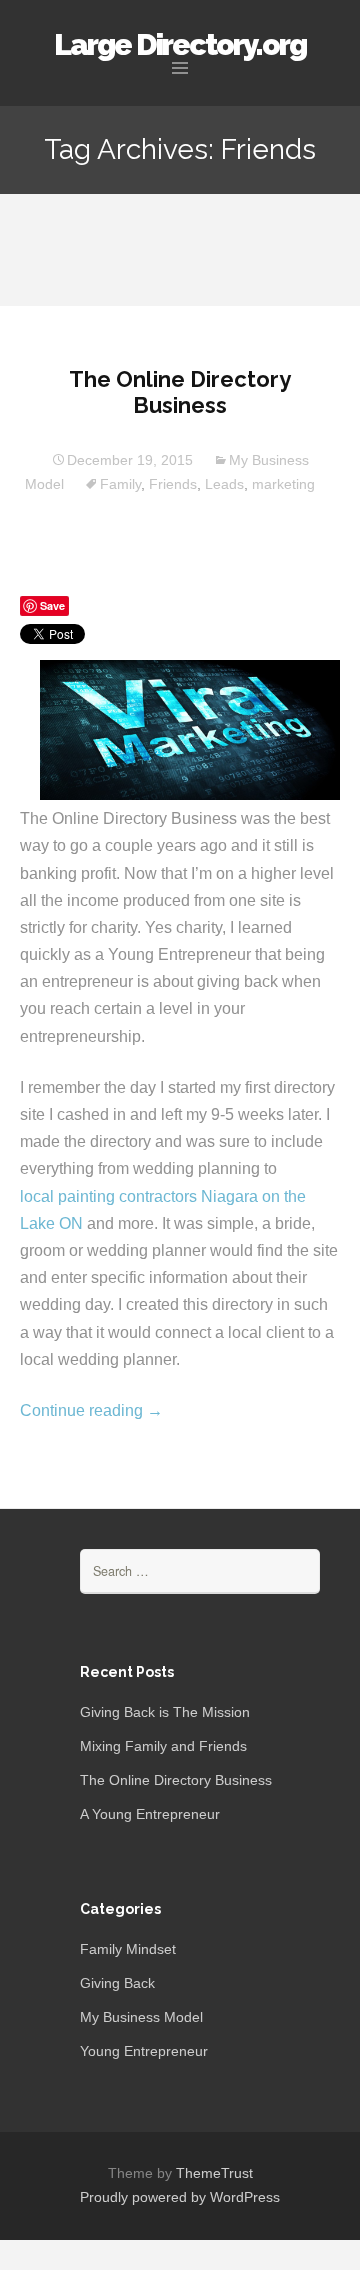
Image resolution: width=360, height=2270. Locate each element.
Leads (224, 484)
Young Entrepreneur (144, 2051)
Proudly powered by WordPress (180, 2197)
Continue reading (91, 1410)
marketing (283, 484)
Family (120, 484)
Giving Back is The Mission (165, 1712)
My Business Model (141, 2017)
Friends (173, 484)
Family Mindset (128, 1949)
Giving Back (117, 1983)
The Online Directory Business (180, 392)
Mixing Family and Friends (163, 1746)
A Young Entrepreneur (150, 1814)
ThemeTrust (214, 2173)
